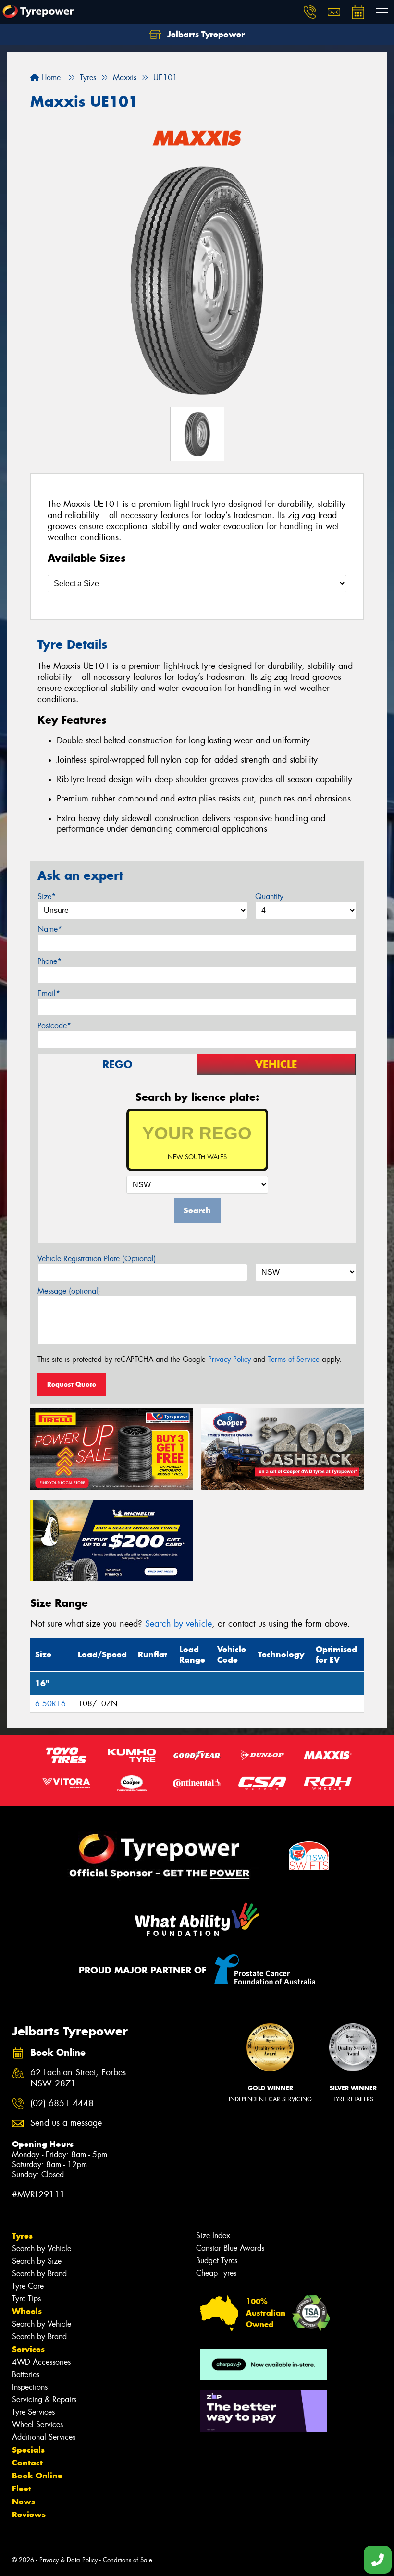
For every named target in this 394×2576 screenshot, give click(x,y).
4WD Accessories (41, 2362)
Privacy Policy (229, 1359)
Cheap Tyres (216, 2273)
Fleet (22, 2489)
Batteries (26, 2374)
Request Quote (72, 1384)
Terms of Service (294, 1359)
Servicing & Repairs (44, 2399)
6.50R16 (50, 1704)
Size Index (213, 2236)
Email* (49, 993)
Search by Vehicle (42, 2249)
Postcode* (54, 1026)
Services (28, 2349)
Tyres (22, 2236)
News (24, 2502)
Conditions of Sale (128, 2560)
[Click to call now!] (310, 12)
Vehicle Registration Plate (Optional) (97, 1259)
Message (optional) (69, 1291)
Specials (28, 2450)
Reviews (29, 2514)
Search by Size (37, 2261)
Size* (47, 896)
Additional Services (44, 2437)
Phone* (49, 961)
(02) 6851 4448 (62, 2103)
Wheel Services (37, 2424)
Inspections (30, 2387)
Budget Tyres (217, 2261)
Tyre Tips (26, 2299)
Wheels (27, 2311)
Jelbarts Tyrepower (205, 34)
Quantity (269, 896)
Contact (27, 2463)
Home (50, 78)
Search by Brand (39, 2274)
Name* (50, 929)
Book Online (37, 2476)
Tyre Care (28, 2286)
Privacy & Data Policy (68, 2560)
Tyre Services (33, 2412)
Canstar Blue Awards (230, 2248)
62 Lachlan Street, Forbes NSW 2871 (78, 2078)
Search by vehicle (179, 1624)
